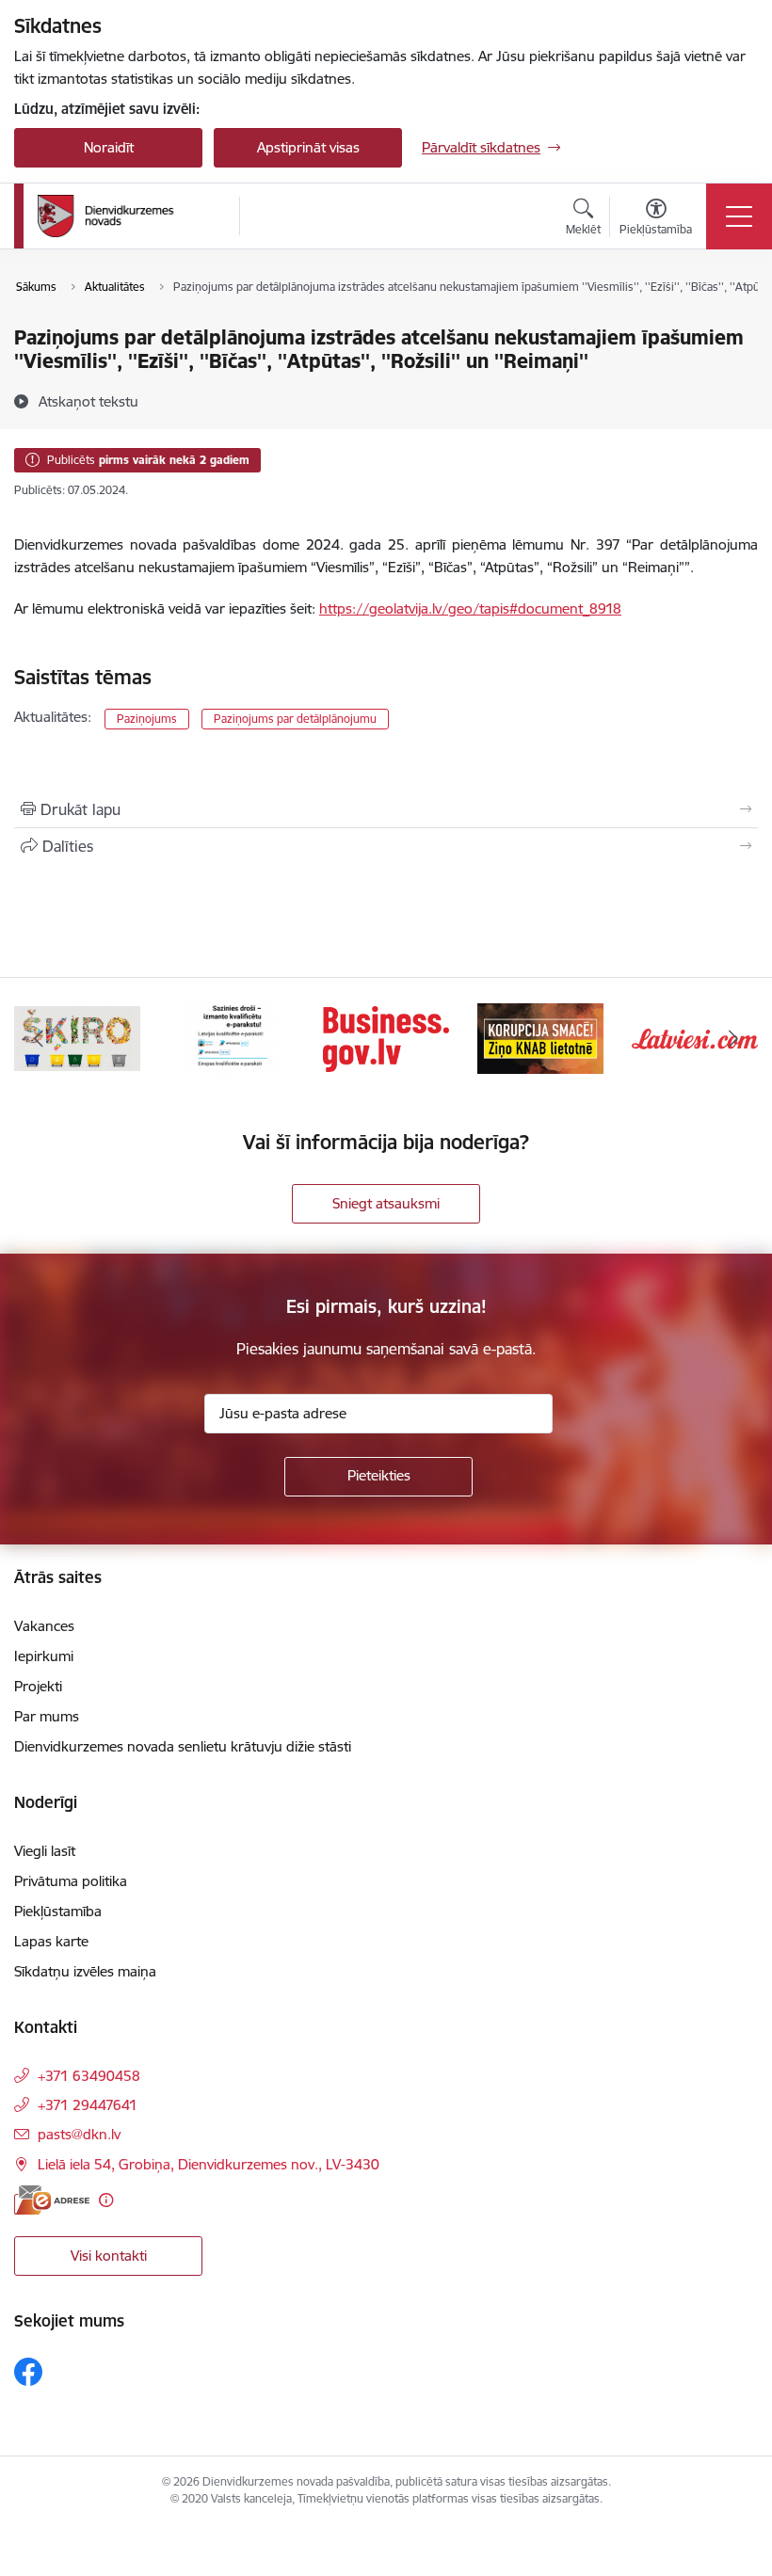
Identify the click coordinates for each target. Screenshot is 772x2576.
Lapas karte (51, 1941)
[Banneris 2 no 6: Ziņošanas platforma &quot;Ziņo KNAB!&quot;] (540, 1038)
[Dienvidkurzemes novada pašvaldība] (132, 216)
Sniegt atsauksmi (386, 1203)
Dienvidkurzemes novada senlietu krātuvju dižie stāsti (183, 1746)
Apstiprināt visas (308, 147)
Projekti (38, 1686)
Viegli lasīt (45, 1851)
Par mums (47, 1716)
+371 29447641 (88, 2105)
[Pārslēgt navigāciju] (739, 216)
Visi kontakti (109, 2256)
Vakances (44, 1626)
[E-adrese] (52, 2200)
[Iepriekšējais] (39, 1039)
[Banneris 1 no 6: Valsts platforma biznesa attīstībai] (386, 1038)
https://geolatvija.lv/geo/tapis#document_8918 (470, 608)
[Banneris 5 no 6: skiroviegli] (77, 1038)
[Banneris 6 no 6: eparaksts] (231, 1038)
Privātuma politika (71, 1881)
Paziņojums (147, 719)
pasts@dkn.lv (79, 2134)
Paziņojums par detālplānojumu (295, 719)
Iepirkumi (44, 1656)
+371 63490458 (89, 2076)
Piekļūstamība (58, 1911)
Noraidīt (109, 147)
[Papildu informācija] (106, 2200)
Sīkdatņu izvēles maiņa (85, 1971)
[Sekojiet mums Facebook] (28, 2372)
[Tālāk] (733, 1039)
